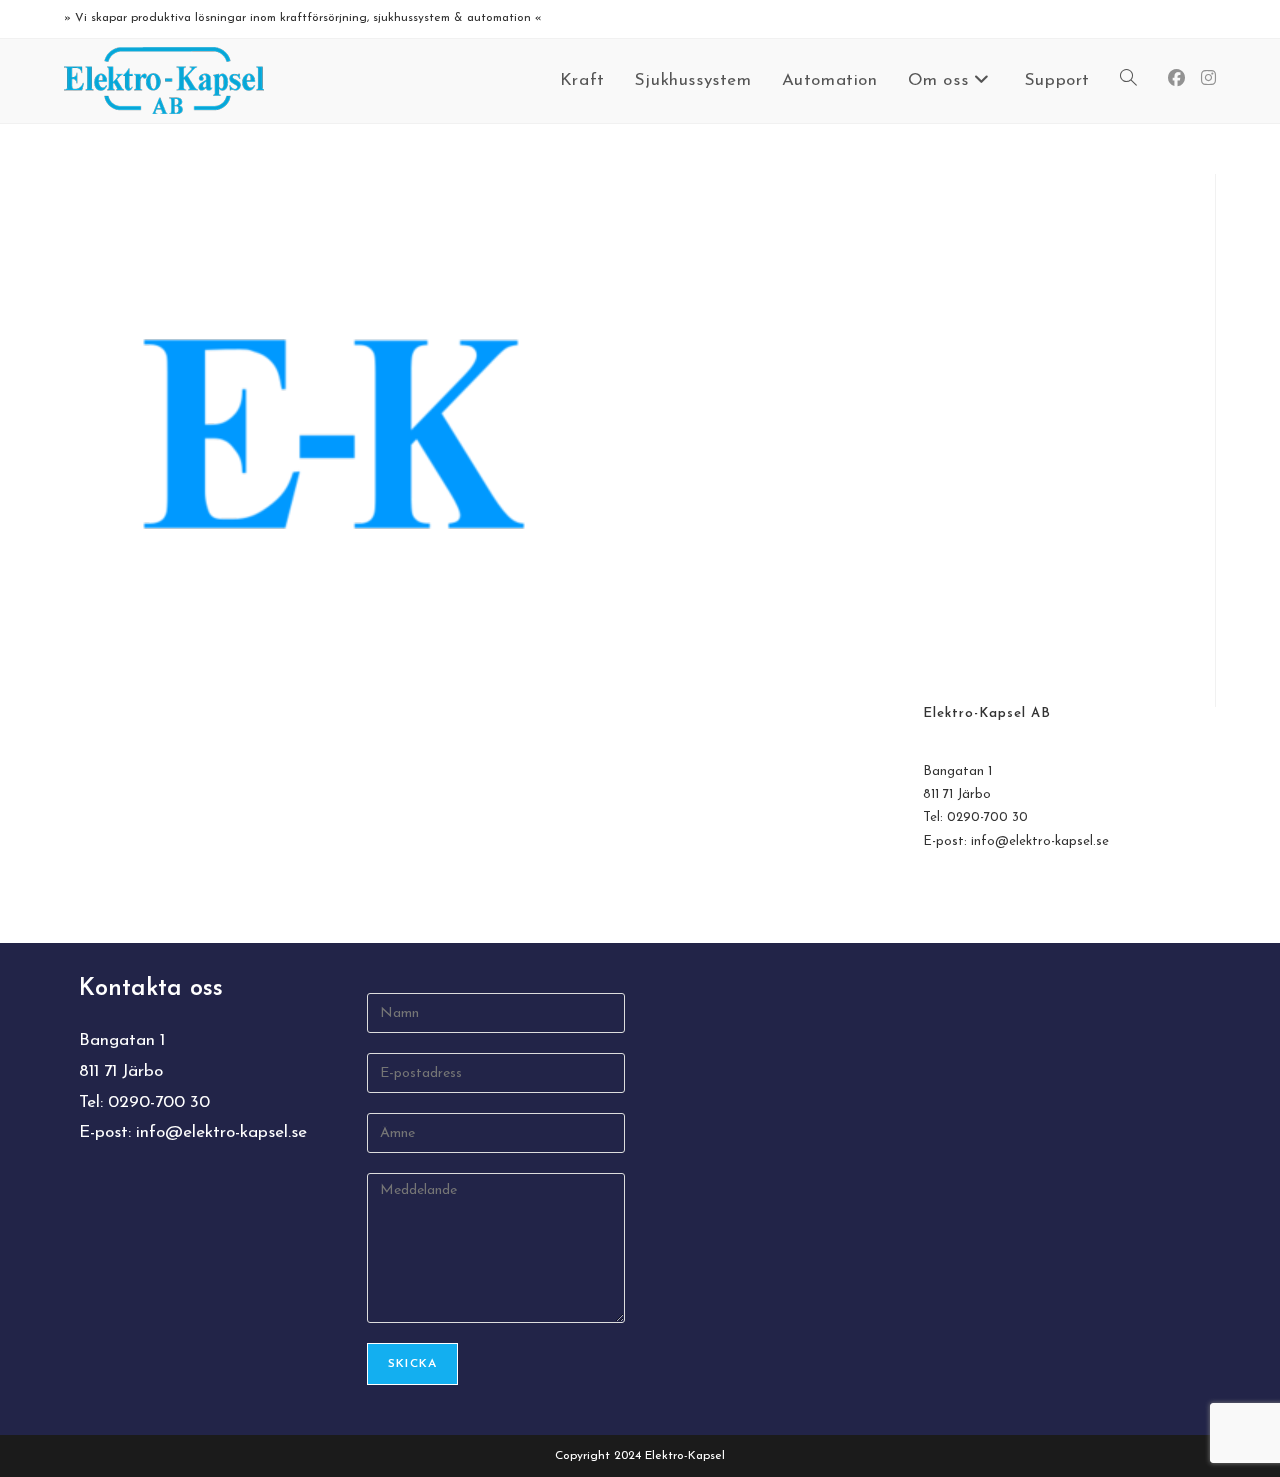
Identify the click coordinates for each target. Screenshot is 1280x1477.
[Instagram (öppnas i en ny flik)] (1208, 78)
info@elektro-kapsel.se (1040, 841)
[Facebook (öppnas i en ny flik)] (1176, 78)
